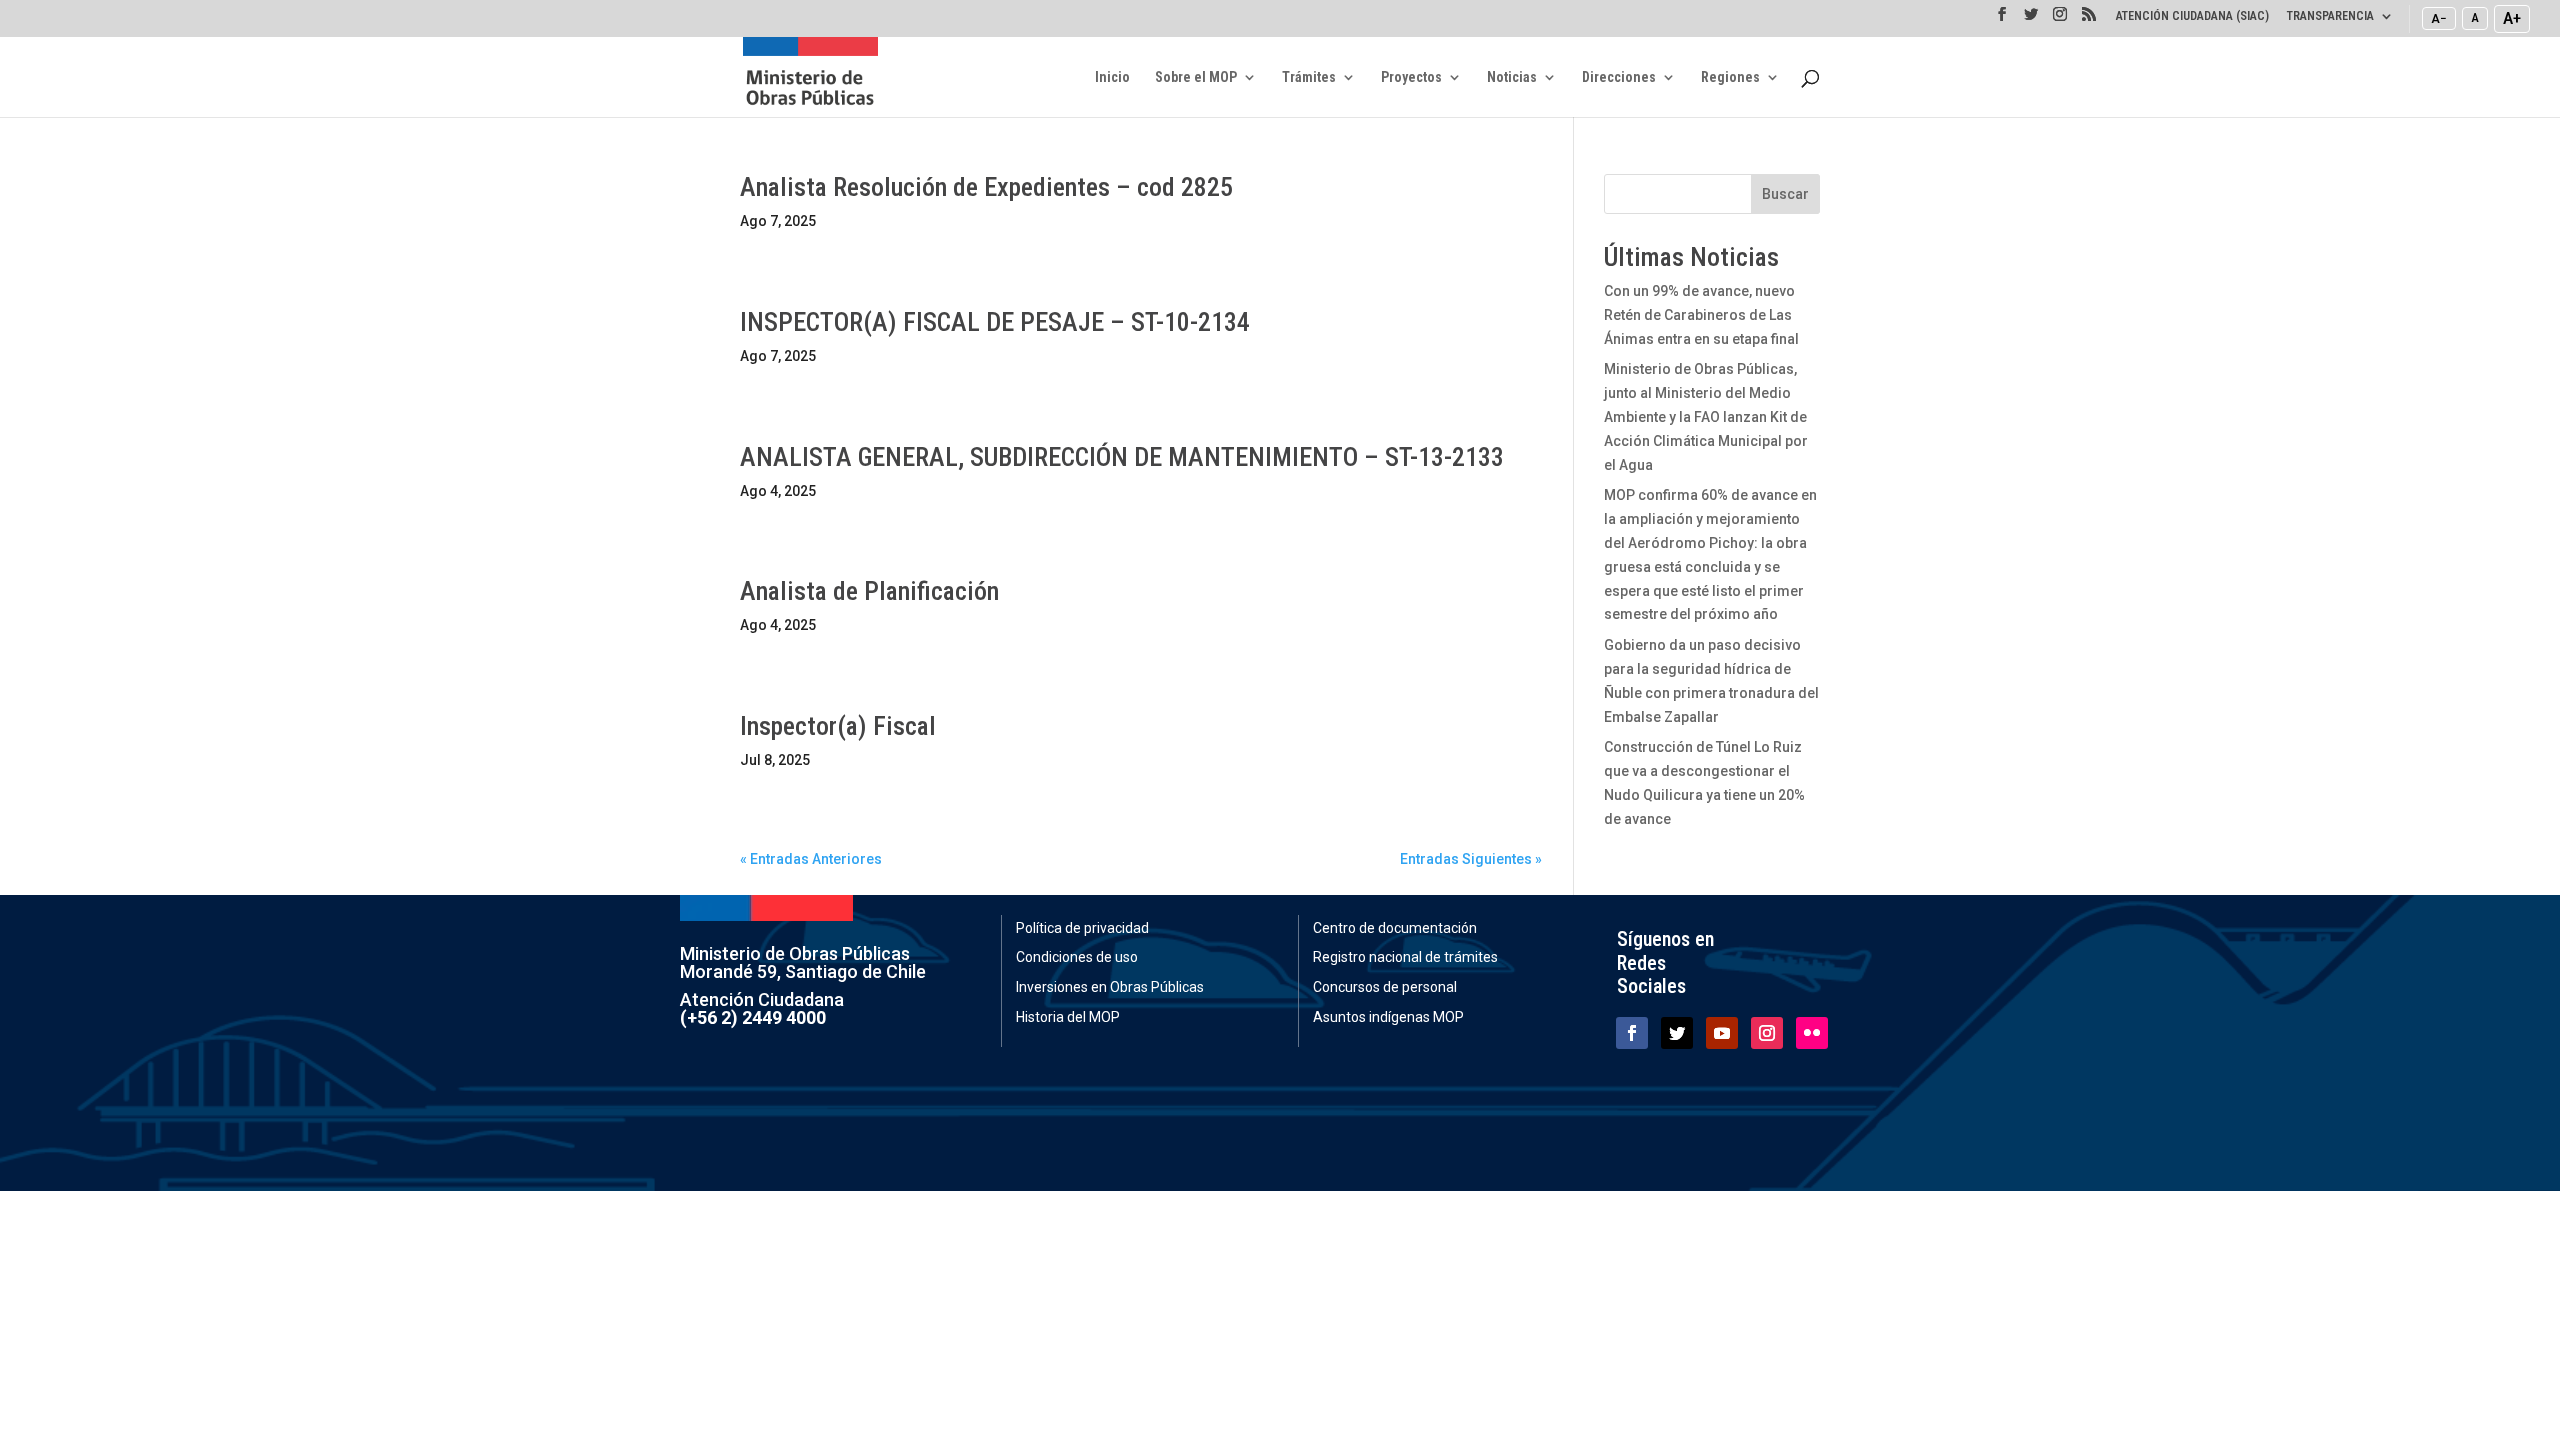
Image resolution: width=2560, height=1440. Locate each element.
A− (2439, 18)
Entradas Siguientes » (1471, 859)
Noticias (1512, 77)
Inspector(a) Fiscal (838, 726)
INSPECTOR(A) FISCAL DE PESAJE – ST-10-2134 (995, 322)
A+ (2512, 18)
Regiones (1730, 77)
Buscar (1785, 194)
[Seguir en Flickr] (1812, 1033)
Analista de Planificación (869, 591)
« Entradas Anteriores (811, 859)
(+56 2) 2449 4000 (753, 1017)
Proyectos (1411, 77)
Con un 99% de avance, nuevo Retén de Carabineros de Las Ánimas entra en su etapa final (1701, 315)
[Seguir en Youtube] (1722, 1033)
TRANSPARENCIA (2330, 16)
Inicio (1112, 77)
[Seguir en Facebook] (1632, 1033)
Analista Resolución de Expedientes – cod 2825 (986, 187)
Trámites (1309, 77)
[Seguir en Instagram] (1767, 1033)
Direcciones (1619, 77)
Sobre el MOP (1196, 77)
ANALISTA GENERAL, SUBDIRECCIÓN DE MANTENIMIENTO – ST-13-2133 (1122, 457)
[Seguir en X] (1677, 1033)
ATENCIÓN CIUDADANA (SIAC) (2192, 16)
